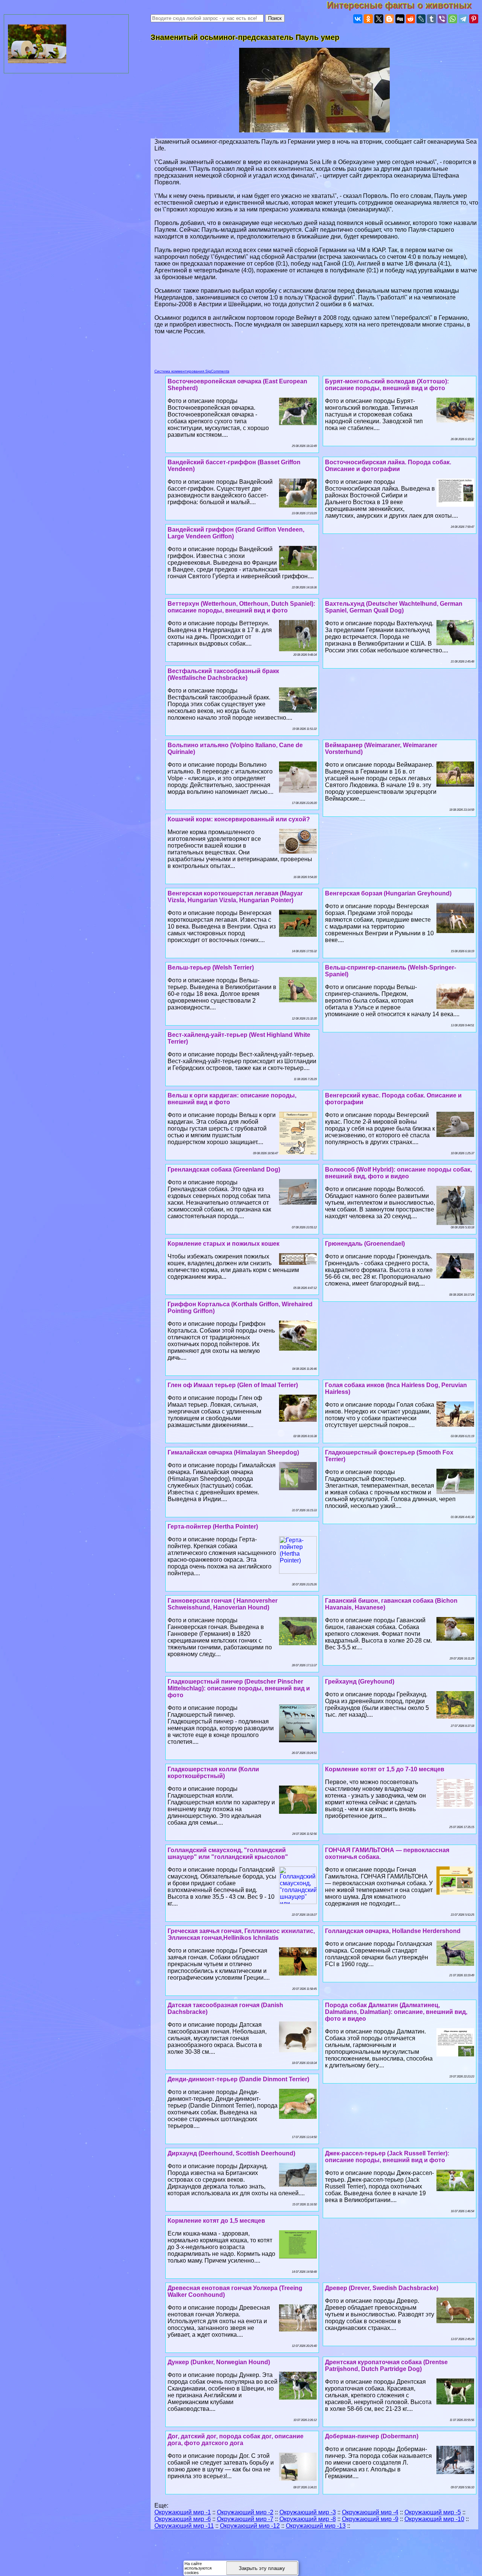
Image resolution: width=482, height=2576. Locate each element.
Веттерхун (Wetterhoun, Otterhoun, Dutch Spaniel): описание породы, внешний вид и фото (241, 607)
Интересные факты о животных (404, 5)
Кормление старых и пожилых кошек (223, 1244)
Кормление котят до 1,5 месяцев (216, 2221)
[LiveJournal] (421, 19)
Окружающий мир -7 (245, 2519)
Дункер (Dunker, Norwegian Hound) (219, 2362)
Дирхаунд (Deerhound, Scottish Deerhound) (231, 2153)
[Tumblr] (432, 19)
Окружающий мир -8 (308, 2519)
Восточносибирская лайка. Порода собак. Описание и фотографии (388, 466)
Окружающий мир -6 (183, 2519)
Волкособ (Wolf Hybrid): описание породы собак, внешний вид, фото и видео (398, 1173)
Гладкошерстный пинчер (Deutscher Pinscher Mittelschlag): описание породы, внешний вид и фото (239, 1688)
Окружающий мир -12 (250, 2526)
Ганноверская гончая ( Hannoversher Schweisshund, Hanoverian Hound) (223, 1604)
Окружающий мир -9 (370, 2519)
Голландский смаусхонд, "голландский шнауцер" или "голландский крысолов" (228, 1853)
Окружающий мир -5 (433, 2512)
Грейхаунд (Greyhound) (360, 1682)
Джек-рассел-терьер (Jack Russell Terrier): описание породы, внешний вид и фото (387, 2157)
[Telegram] (463, 19)
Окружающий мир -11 (184, 2526)
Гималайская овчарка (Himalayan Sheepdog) (233, 1452)
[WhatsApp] (453, 19)
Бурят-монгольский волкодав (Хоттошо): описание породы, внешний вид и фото (387, 385)
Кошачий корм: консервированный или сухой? (239, 819)
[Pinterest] (474, 19)
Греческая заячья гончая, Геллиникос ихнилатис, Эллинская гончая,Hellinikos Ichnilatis (241, 1934)
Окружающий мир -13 (316, 2526)
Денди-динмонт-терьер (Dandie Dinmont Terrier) (238, 2079)
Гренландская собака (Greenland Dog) (224, 1169)
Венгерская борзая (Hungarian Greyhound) (388, 893)
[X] (379, 19)
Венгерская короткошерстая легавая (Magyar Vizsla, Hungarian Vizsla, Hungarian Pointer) (235, 897)
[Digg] (400, 19)
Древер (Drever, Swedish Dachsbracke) (382, 2288)
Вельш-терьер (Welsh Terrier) (211, 967)
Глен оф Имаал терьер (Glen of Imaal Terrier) (233, 1385)
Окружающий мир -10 (434, 2519)
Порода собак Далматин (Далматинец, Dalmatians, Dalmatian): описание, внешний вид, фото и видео (396, 2012)
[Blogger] (389, 19)
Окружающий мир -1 (183, 2512)
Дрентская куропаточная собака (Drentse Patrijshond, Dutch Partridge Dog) (386, 2366)
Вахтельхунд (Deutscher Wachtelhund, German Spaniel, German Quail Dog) (394, 607)
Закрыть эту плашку (262, 2568)
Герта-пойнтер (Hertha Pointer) (213, 1527)
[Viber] (442, 19)
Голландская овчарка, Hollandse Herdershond (393, 1931)
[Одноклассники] (368, 19)
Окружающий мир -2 (245, 2512)
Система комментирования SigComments (192, 371)
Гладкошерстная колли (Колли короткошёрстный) (213, 1773)
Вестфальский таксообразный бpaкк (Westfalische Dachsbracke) (223, 674)
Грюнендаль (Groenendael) (365, 1244)
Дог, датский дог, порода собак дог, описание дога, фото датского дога (236, 2440)
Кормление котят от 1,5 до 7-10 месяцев (385, 1769)
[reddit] (410, 19)
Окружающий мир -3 (308, 2512)
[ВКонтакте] (358, 19)
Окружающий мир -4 (370, 2512)
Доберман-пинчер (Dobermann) (372, 2436)
